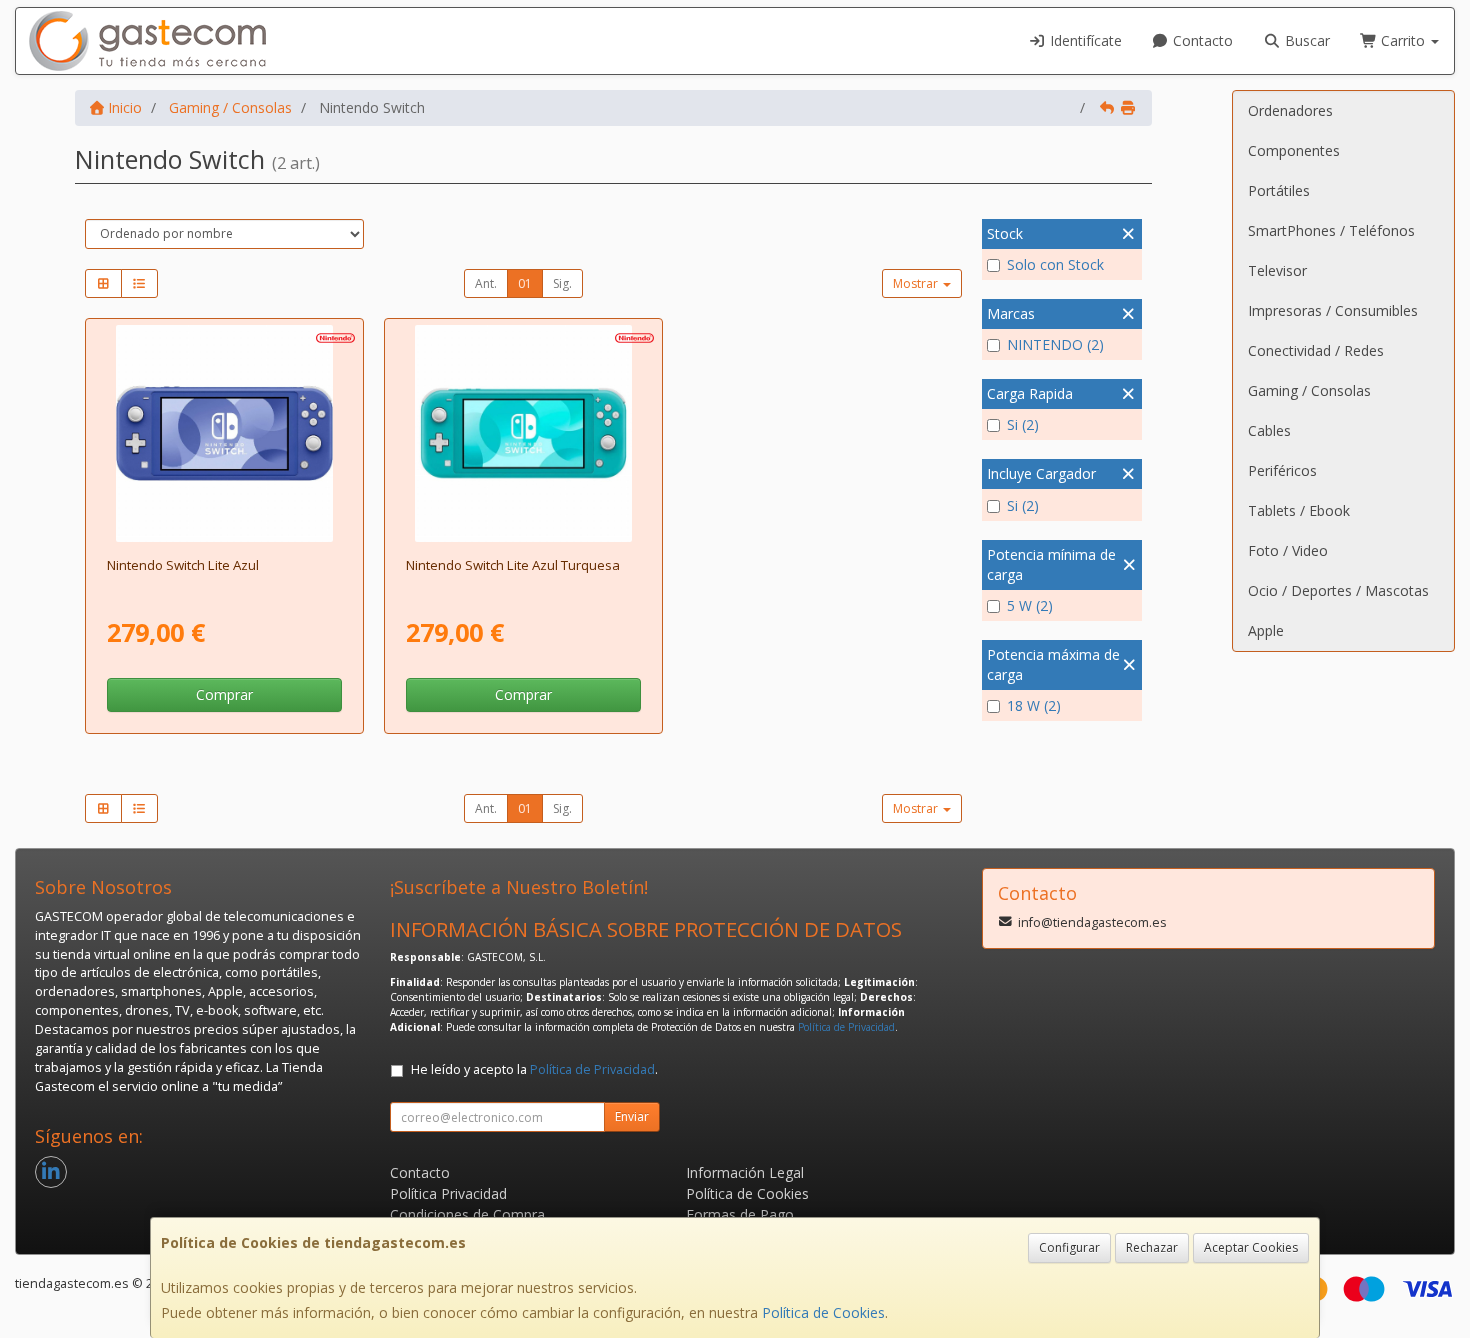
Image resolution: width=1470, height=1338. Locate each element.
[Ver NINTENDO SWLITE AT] (524, 434)
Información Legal (745, 1172)
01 (525, 283)
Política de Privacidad (846, 1027)
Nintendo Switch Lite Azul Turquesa (513, 565)
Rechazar (1152, 1247)
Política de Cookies (823, 1312)
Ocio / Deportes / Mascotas (1338, 590)
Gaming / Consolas (1309, 390)
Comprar (224, 694)
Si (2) (1023, 424)
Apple (1266, 630)
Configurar (1069, 1247)
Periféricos (1282, 470)
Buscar (1305, 40)
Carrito (1403, 40)
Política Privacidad (448, 1193)
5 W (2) (1030, 605)
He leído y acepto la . (534, 1069)
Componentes (1294, 150)
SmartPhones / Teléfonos (1331, 230)
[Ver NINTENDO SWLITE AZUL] (225, 434)
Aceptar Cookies (1251, 1247)
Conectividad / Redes (1316, 350)
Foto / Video (1288, 550)
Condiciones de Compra (467, 1214)
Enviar (632, 1116)
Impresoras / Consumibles (1333, 310)
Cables (1269, 430)
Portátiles (1279, 190)
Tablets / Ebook (1299, 510)
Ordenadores (1290, 110)
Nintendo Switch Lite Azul (183, 565)
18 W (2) (1034, 705)
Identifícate (1084, 40)
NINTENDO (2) (1055, 344)
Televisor (1277, 270)
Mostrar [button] (917, 283)
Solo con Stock (1055, 264)
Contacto (1201, 40)
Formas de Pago (740, 1214)
